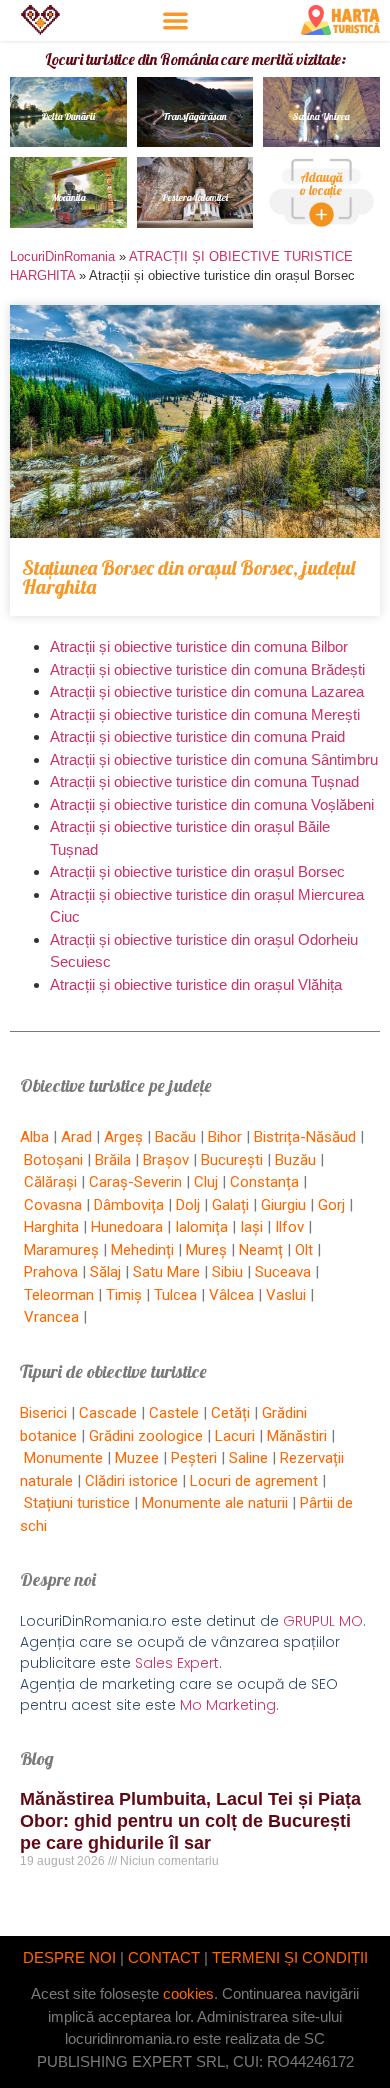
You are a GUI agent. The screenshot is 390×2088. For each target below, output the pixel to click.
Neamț (261, 1250)
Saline (248, 1458)
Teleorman (59, 1295)
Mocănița (68, 197)
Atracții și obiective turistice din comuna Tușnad (204, 781)
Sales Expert (177, 1663)
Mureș (206, 1250)
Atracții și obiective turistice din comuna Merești (205, 714)
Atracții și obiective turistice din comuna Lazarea (207, 691)
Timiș (124, 1295)
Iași (251, 1227)
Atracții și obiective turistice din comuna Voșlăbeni (212, 804)
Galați (230, 1205)
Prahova (51, 1272)
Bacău (175, 1137)
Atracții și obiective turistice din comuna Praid (197, 736)
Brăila (113, 1160)
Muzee (137, 1458)
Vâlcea (231, 1295)
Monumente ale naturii (215, 1503)
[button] (175, 20)
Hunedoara (127, 1227)
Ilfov (289, 1227)
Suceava (283, 1272)
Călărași (50, 1182)
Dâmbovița (129, 1205)
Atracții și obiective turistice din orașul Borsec (197, 871)
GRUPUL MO (323, 1621)
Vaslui (286, 1295)
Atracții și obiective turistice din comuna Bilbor (199, 646)
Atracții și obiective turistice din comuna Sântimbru (214, 759)
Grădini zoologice (146, 1436)
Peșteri (194, 1458)
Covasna (53, 1205)
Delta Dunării (68, 116)
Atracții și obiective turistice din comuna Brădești (207, 669)
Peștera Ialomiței (195, 197)
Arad (76, 1137)
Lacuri (235, 1436)
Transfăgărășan (195, 116)
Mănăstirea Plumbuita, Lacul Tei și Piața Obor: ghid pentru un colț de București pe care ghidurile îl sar (190, 1820)
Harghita (51, 1227)
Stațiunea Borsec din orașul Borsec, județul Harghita (188, 577)
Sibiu (227, 1272)
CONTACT (164, 1957)
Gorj (331, 1205)
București (232, 1160)
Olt (304, 1250)
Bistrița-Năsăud (305, 1137)
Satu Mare (166, 1272)
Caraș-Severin (135, 1182)
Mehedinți (142, 1250)
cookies (188, 1993)
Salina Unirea (321, 116)
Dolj (188, 1205)
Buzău (295, 1160)
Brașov (166, 1160)
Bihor (225, 1137)
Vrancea (51, 1317)
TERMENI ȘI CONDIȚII (290, 1957)
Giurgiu (283, 1205)
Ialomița (201, 1227)
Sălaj (105, 1272)
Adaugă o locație (321, 183)
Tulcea (175, 1295)
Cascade (108, 1413)
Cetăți (230, 1413)
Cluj (206, 1182)
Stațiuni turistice (77, 1503)
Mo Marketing (228, 1705)
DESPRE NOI (69, 1957)
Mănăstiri (297, 1436)
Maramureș (61, 1250)
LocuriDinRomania (62, 256)
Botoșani (53, 1160)
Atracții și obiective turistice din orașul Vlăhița (196, 984)
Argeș (123, 1137)
